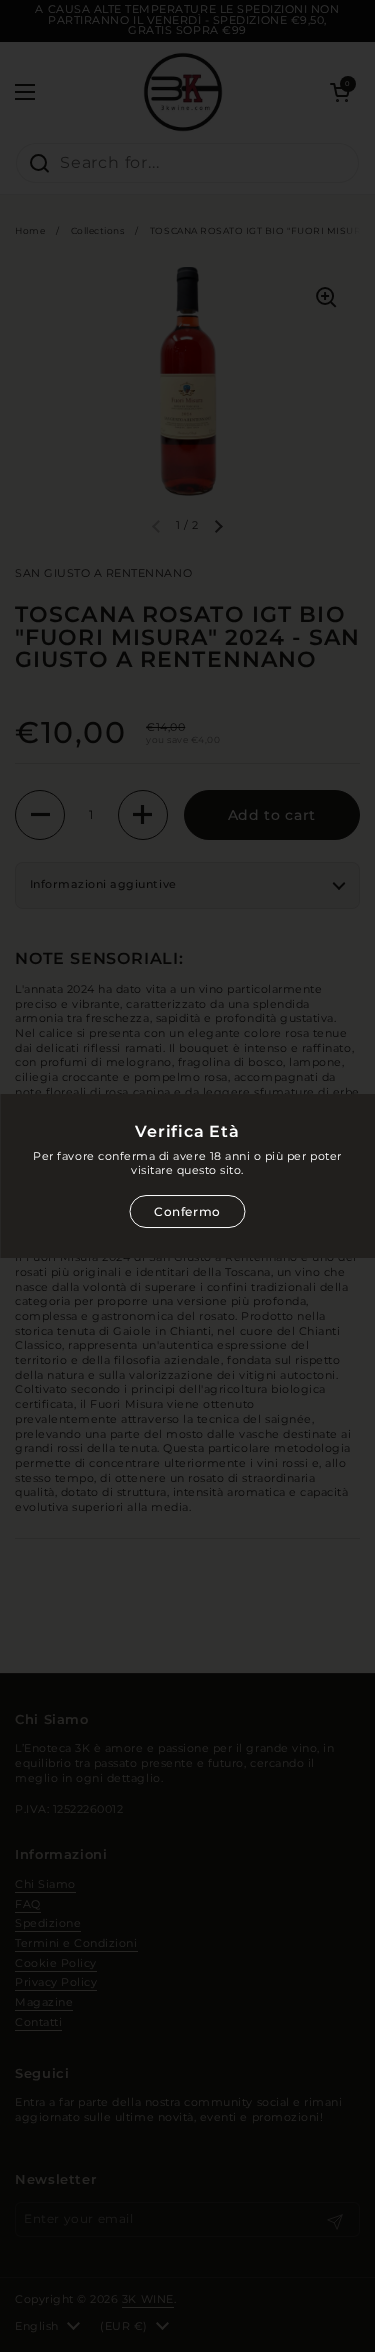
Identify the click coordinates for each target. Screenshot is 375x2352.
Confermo (187, 1211)
